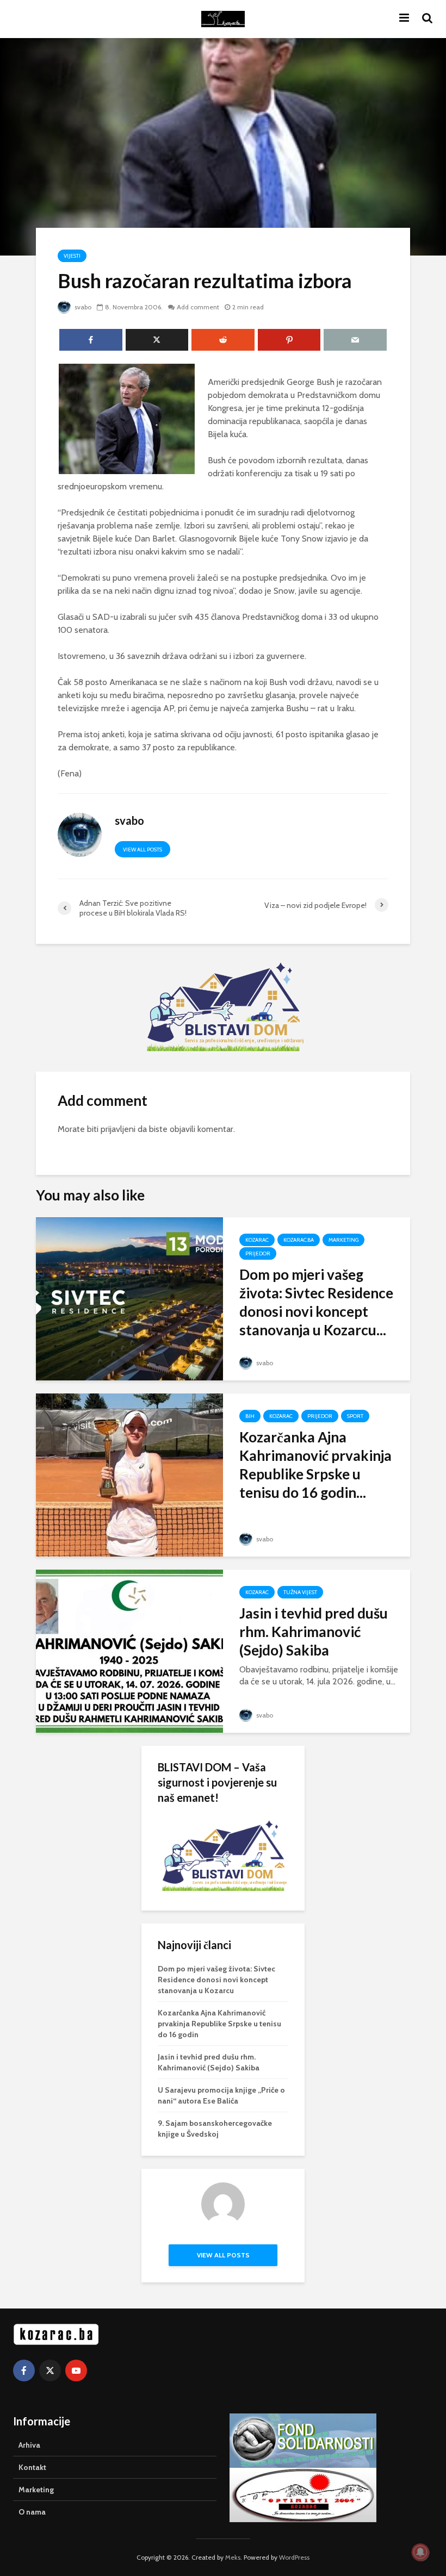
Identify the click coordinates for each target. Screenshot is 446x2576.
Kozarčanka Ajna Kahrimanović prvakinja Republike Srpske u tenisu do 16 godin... (315, 1465)
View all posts (143, 850)
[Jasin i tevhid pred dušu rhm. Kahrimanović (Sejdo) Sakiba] (129, 1650)
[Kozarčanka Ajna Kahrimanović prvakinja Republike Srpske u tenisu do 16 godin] (129, 1474)
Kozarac (257, 1240)
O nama (32, 2512)
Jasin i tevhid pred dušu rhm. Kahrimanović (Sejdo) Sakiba (314, 1632)
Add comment (198, 307)
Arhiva (29, 2445)
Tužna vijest (300, 1592)
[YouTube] (76, 2370)
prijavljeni (118, 1129)
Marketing (343, 1240)
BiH (250, 1416)
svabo (82, 307)
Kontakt (32, 2467)
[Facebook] (24, 2370)
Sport (355, 1416)
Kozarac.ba (299, 1240)
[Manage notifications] (420, 2552)
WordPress (294, 2557)
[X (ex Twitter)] (50, 2370)
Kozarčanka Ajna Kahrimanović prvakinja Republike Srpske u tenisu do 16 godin (219, 2024)
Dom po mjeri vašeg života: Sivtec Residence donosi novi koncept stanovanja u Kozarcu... (316, 1302)
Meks (233, 2557)
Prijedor (258, 1253)
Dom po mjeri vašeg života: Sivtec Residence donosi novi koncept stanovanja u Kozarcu (216, 1980)
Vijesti (72, 256)
